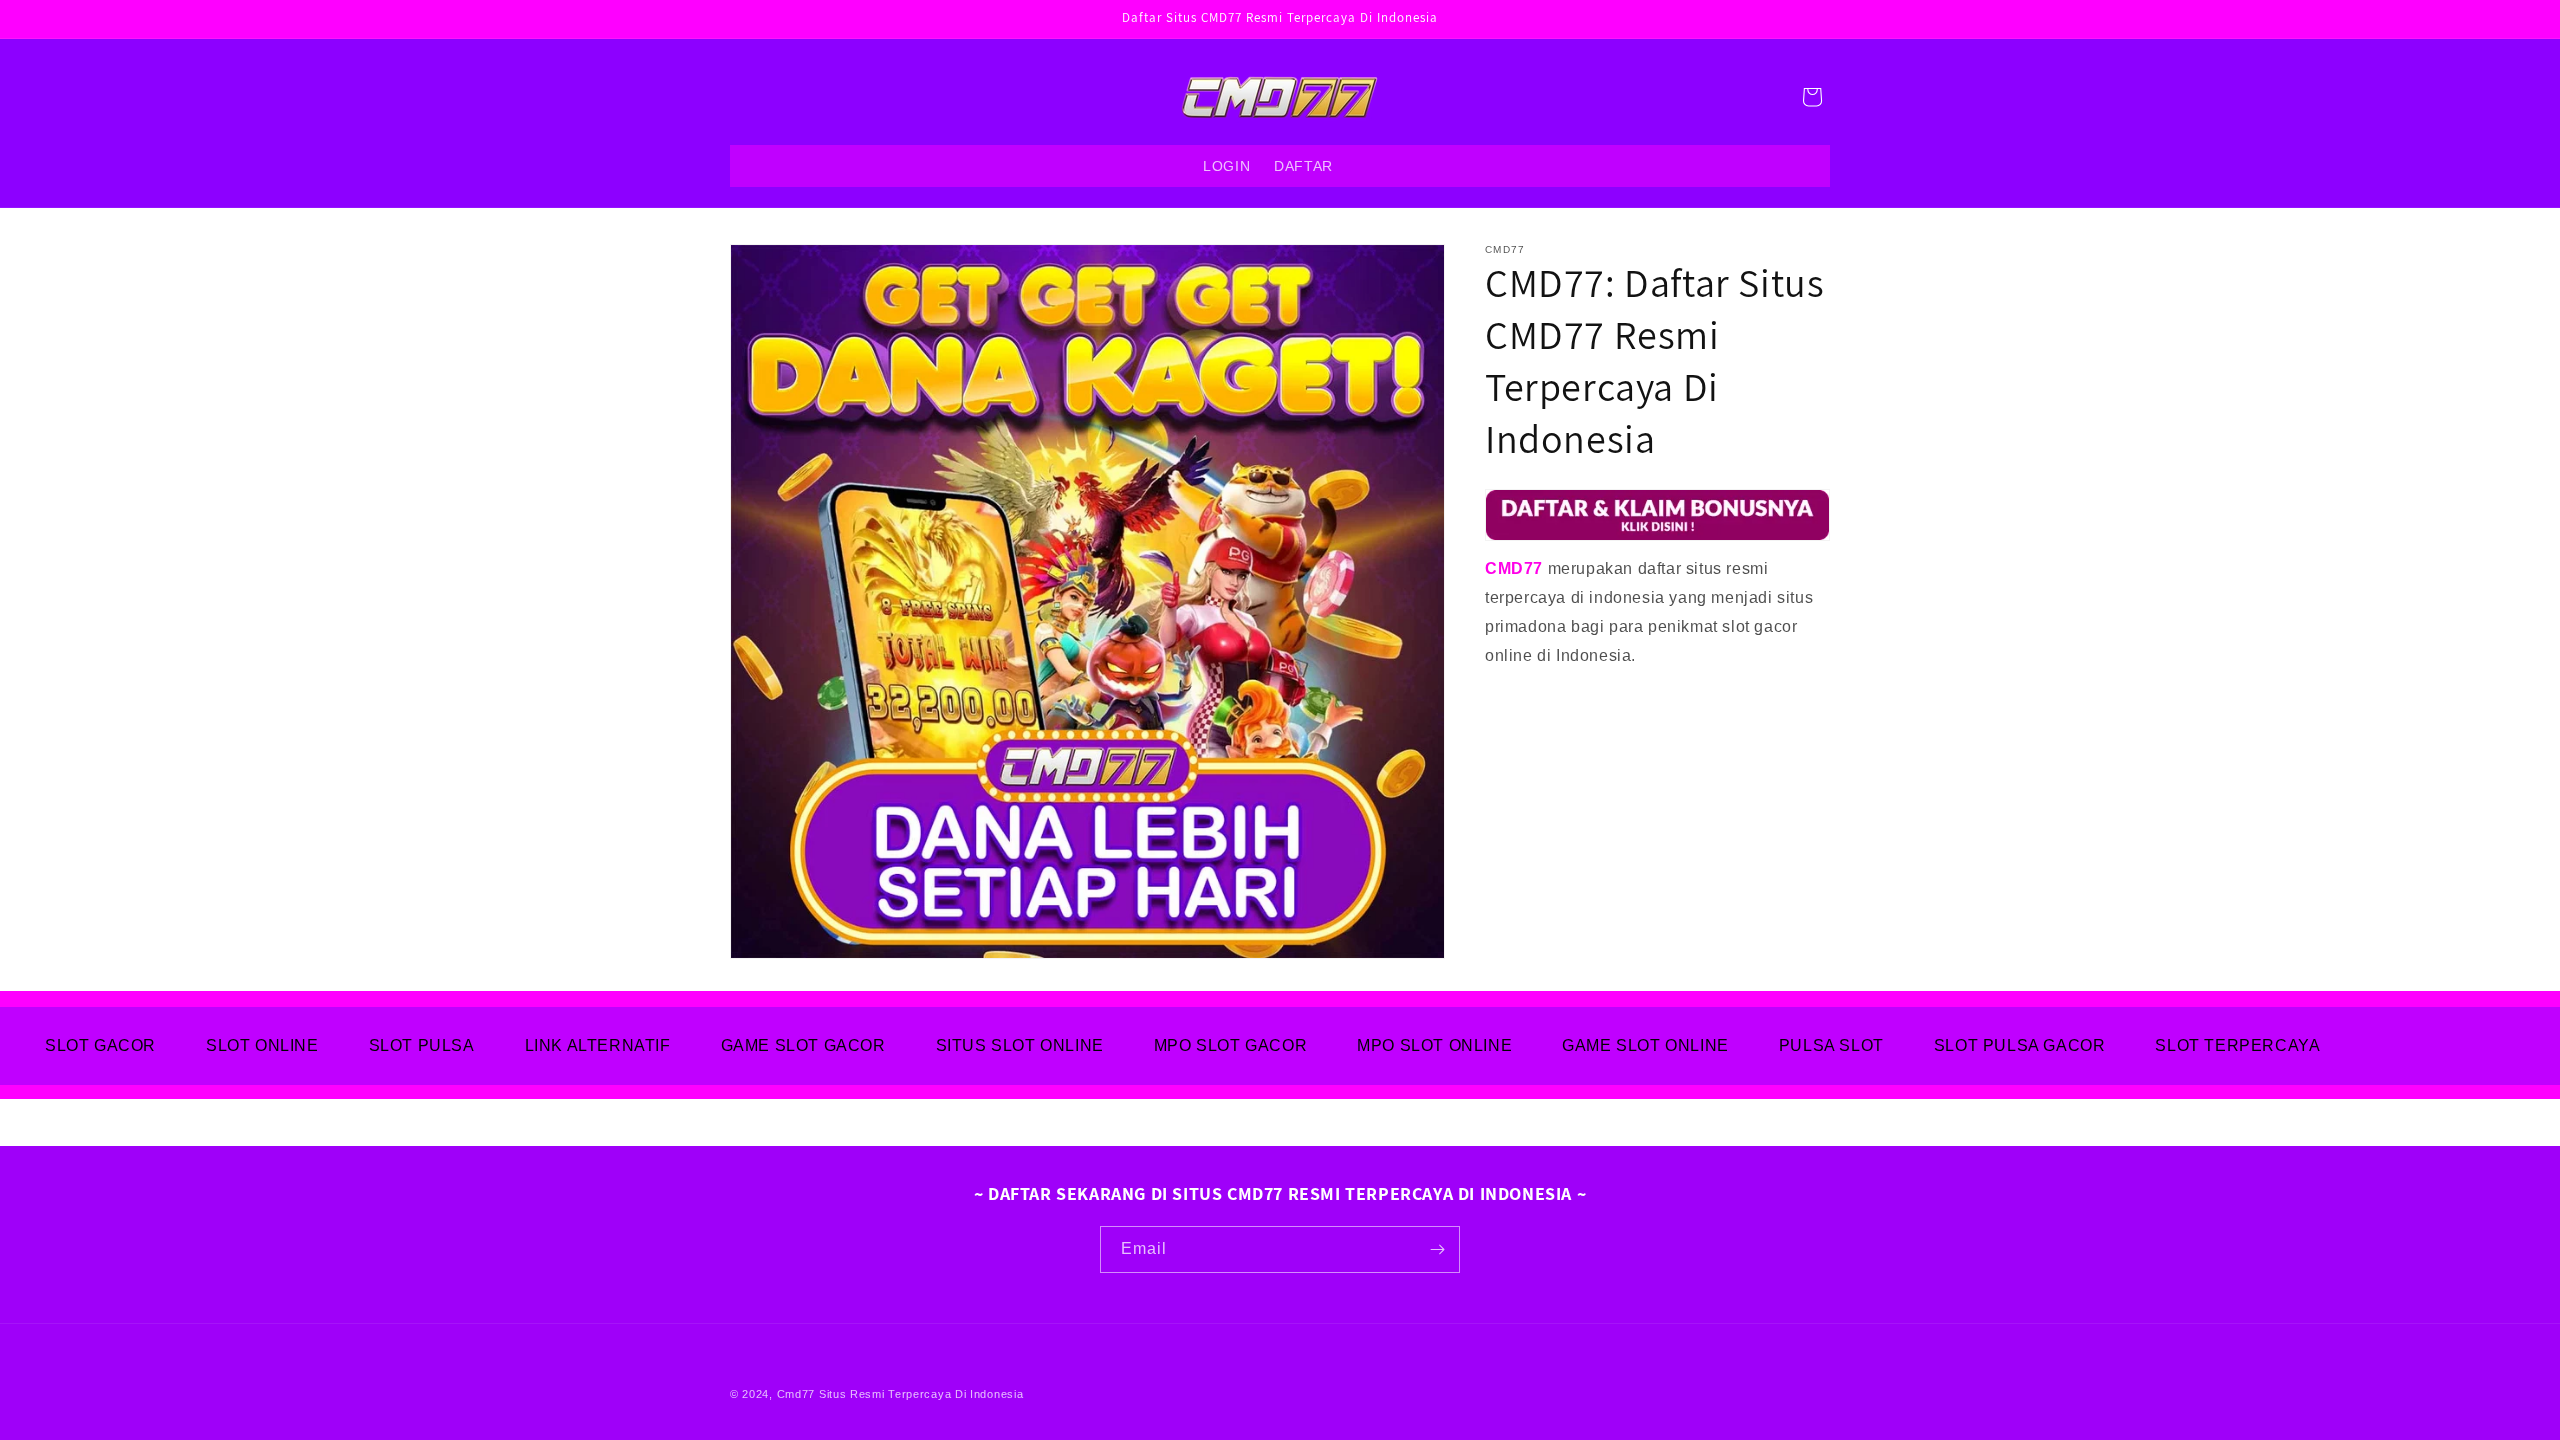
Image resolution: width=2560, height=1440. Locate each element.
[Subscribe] (1437, 1249)
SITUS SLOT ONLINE (1020, 1045)
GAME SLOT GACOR (803, 1045)
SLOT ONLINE (262, 1045)
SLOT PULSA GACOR (2020, 1045)
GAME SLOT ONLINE (1645, 1045)
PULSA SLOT (1831, 1045)
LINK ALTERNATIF (598, 1045)
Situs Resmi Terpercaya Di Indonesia (921, 1394)
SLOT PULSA (422, 1045)
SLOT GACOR (100, 1045)
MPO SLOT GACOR (1230, 1045)
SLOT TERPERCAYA (2237, 1045)
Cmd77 (796, 1394)
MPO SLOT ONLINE (1434, 1045)
